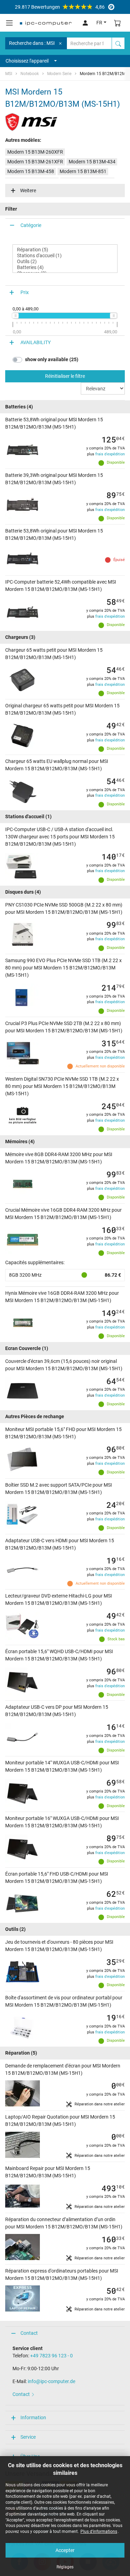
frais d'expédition (110, 454)
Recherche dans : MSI (32, 43)
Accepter (65, 2550)
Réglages (65, 2567)
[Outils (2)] (65, 262)
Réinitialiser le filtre (65, 376)
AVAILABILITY (36, 342)
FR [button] (99, 23)
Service (28, 2437)
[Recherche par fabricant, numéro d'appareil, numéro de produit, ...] (118, 43)
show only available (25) (52, 359)
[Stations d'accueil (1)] (65, 256)
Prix (25, 292)
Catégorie (31, 225)
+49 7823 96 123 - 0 (51, 2356)
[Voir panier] (118, 23)
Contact (29, 2333)
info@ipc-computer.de (51, 2381)
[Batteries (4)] (65, 267)
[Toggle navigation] (9, 23)
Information (33, 2417)
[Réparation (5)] (65, 250)
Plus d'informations (99, 2532)
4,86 (60, 7)
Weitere (28, 190)
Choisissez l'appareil (27, 61)
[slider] (15, 316)
